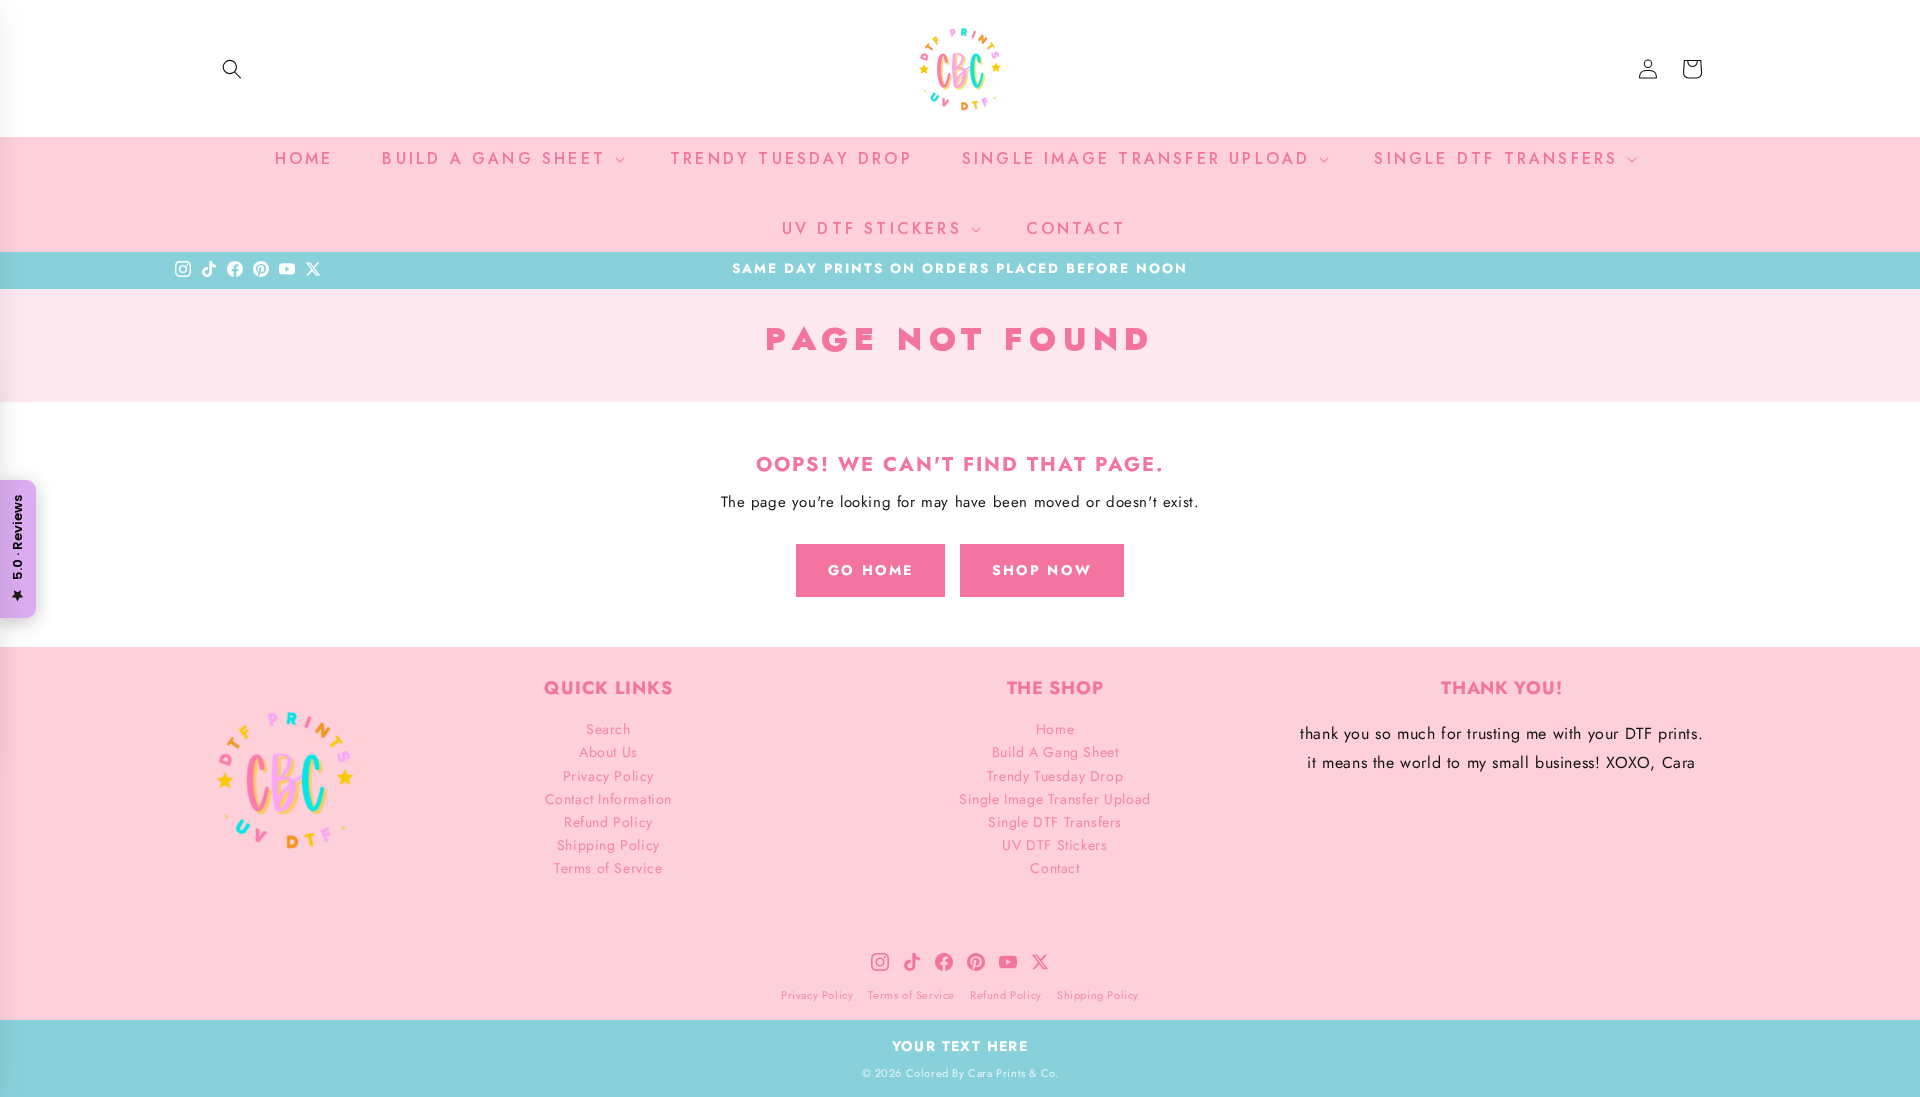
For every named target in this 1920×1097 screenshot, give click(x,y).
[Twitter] (313, 269)
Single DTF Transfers (1055, 822)
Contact (1054, 868)
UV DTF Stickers (1054, 845)
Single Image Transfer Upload (1055, 799)
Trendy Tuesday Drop (1055, 776)
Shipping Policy (608, 845)
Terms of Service (608, 868)
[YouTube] (287, 269)
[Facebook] (235, 269)
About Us (608, 752)
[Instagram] (183, 269)
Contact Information (608, 799)
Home (1055, 729)
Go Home (870, 570)
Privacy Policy (608, 776)
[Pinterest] (261, 269)
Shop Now (1042, 570)
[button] (232, 69)
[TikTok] (209, 269)
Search (608, 729)
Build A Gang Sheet (1055, 752)
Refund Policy (608, 822)
